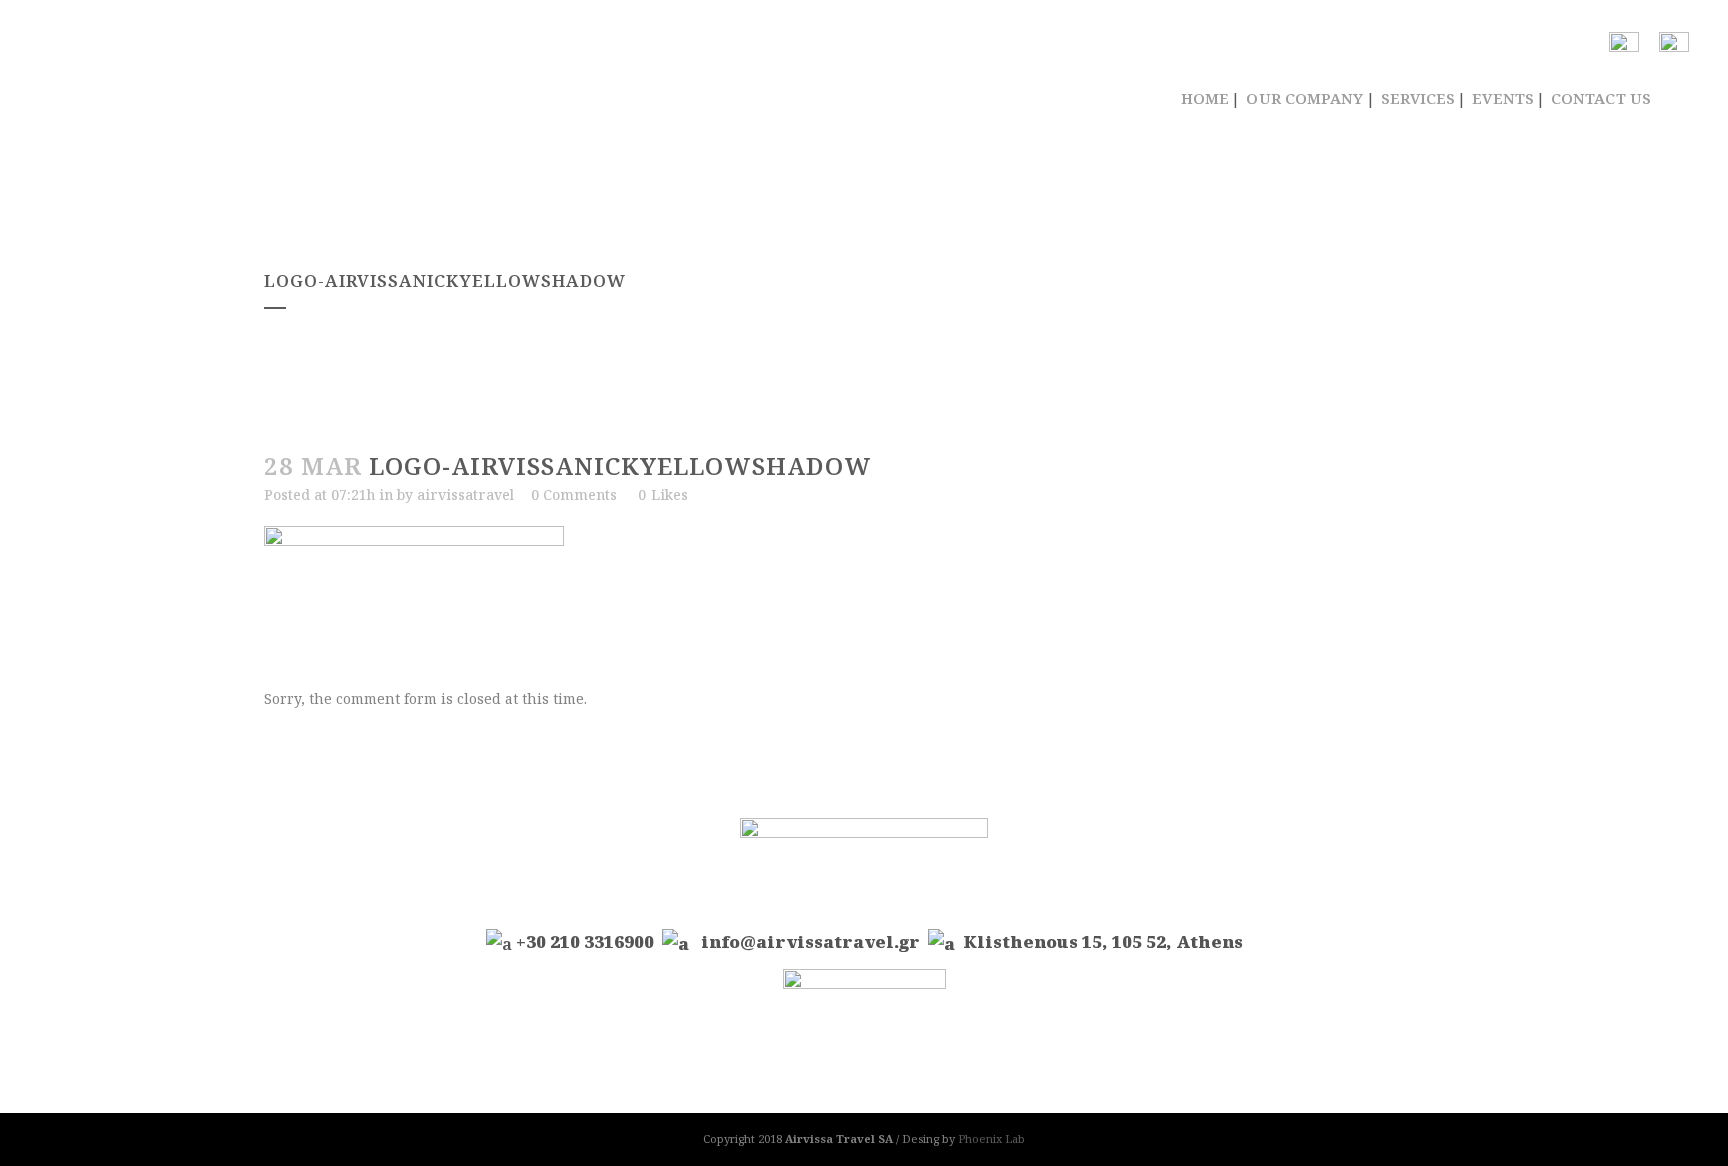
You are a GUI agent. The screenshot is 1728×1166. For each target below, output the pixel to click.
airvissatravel (465, 494)
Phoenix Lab (991, 1138)
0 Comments (574, 494)
